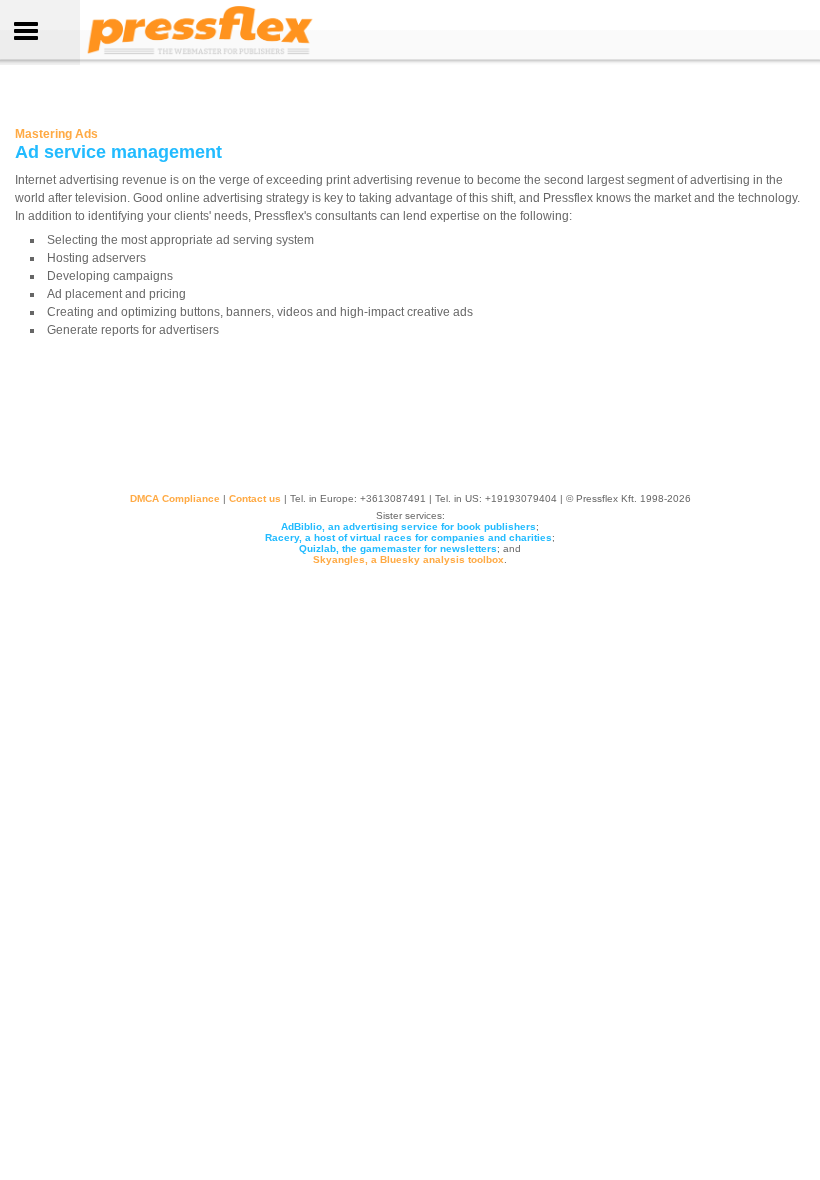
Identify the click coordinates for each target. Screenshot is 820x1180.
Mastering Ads (56, 134)
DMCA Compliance (175, 498)
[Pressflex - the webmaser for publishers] (200, 54)
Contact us (255, 498)
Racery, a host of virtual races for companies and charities (408, 537)
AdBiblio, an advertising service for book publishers (408, 526)
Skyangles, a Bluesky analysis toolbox (408, 559)
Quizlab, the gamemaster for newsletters (398, 548)
